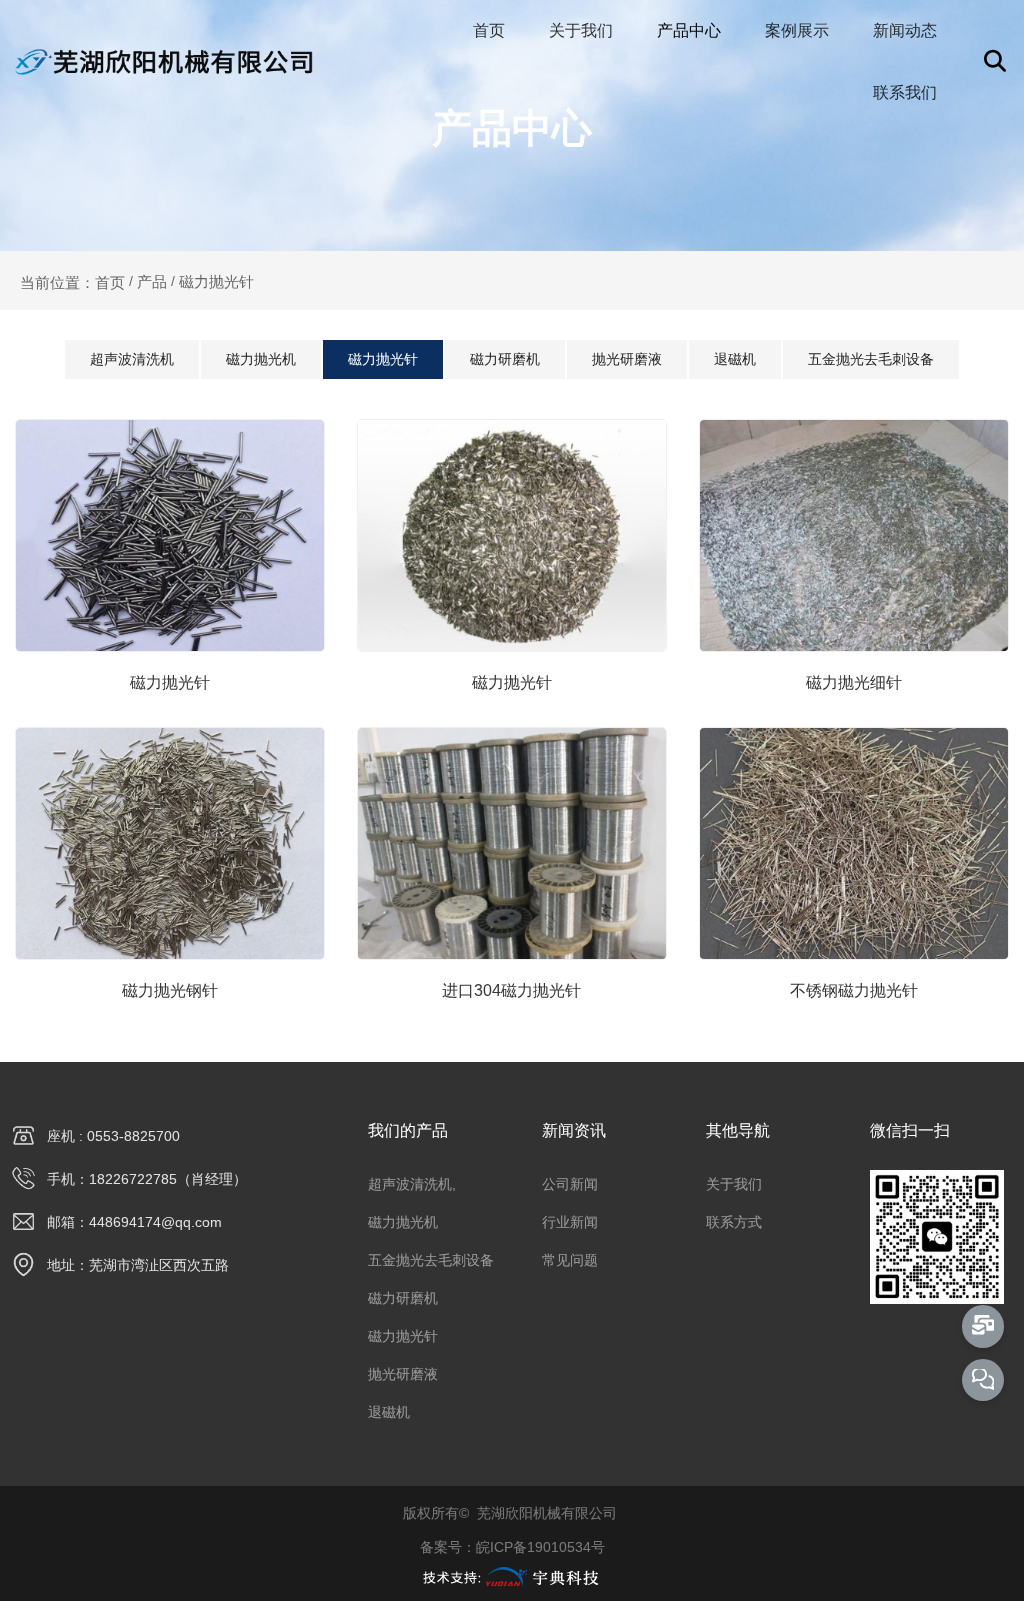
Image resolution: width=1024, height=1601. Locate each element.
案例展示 (797, 30)
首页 (489, 30)
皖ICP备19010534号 (540, 1547)
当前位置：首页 (74, 281)
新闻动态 (905, 30)
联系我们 (905, 92)
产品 (152, 281)
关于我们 (581, 30)
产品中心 (689, 30)
